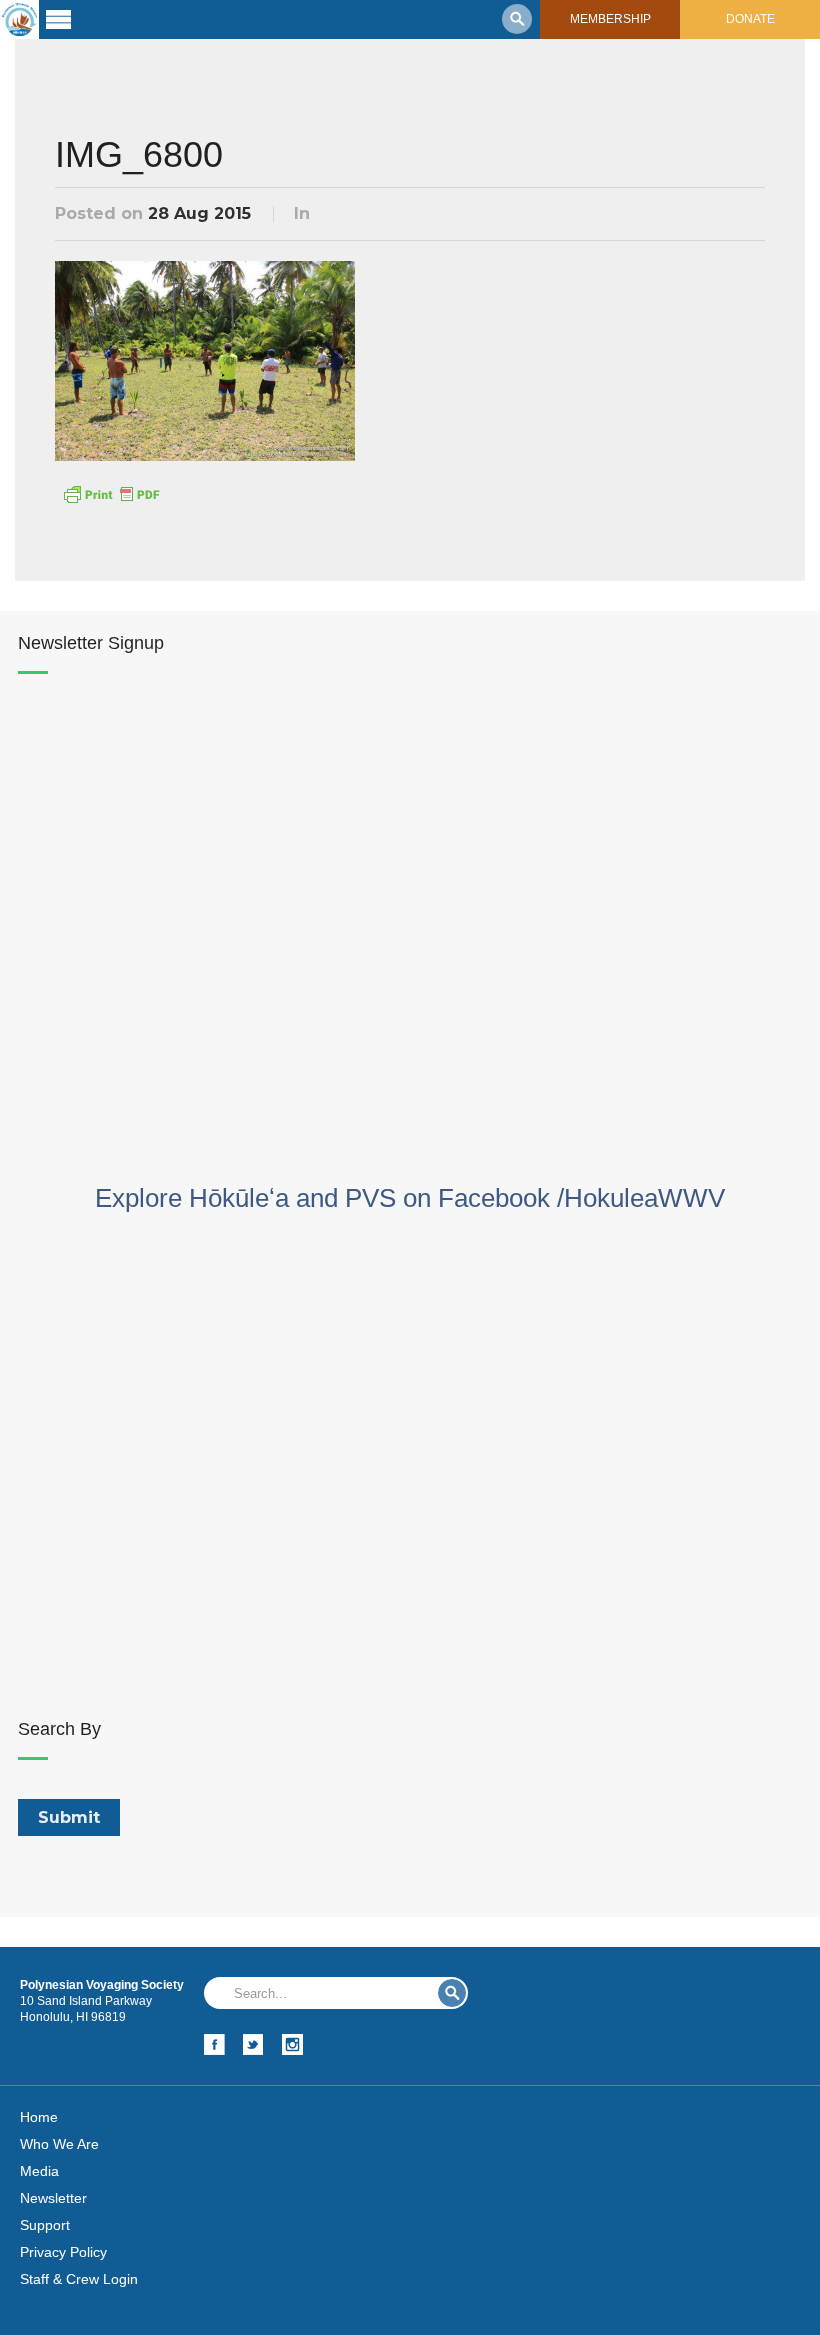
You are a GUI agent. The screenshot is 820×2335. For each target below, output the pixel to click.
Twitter (253, 2044)
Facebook (214, 2044)
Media (39, 2171)
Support (45, 2225)
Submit (452, 1993)
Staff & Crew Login (79, 2279)
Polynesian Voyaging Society (19, 19)
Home (39, 2117)
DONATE (750, 19)
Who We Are (59, 2144)
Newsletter (53, 2198)
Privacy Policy (63, 2252)
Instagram (292, 2044)
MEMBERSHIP (610, 19)
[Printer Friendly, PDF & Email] (111, 493)
